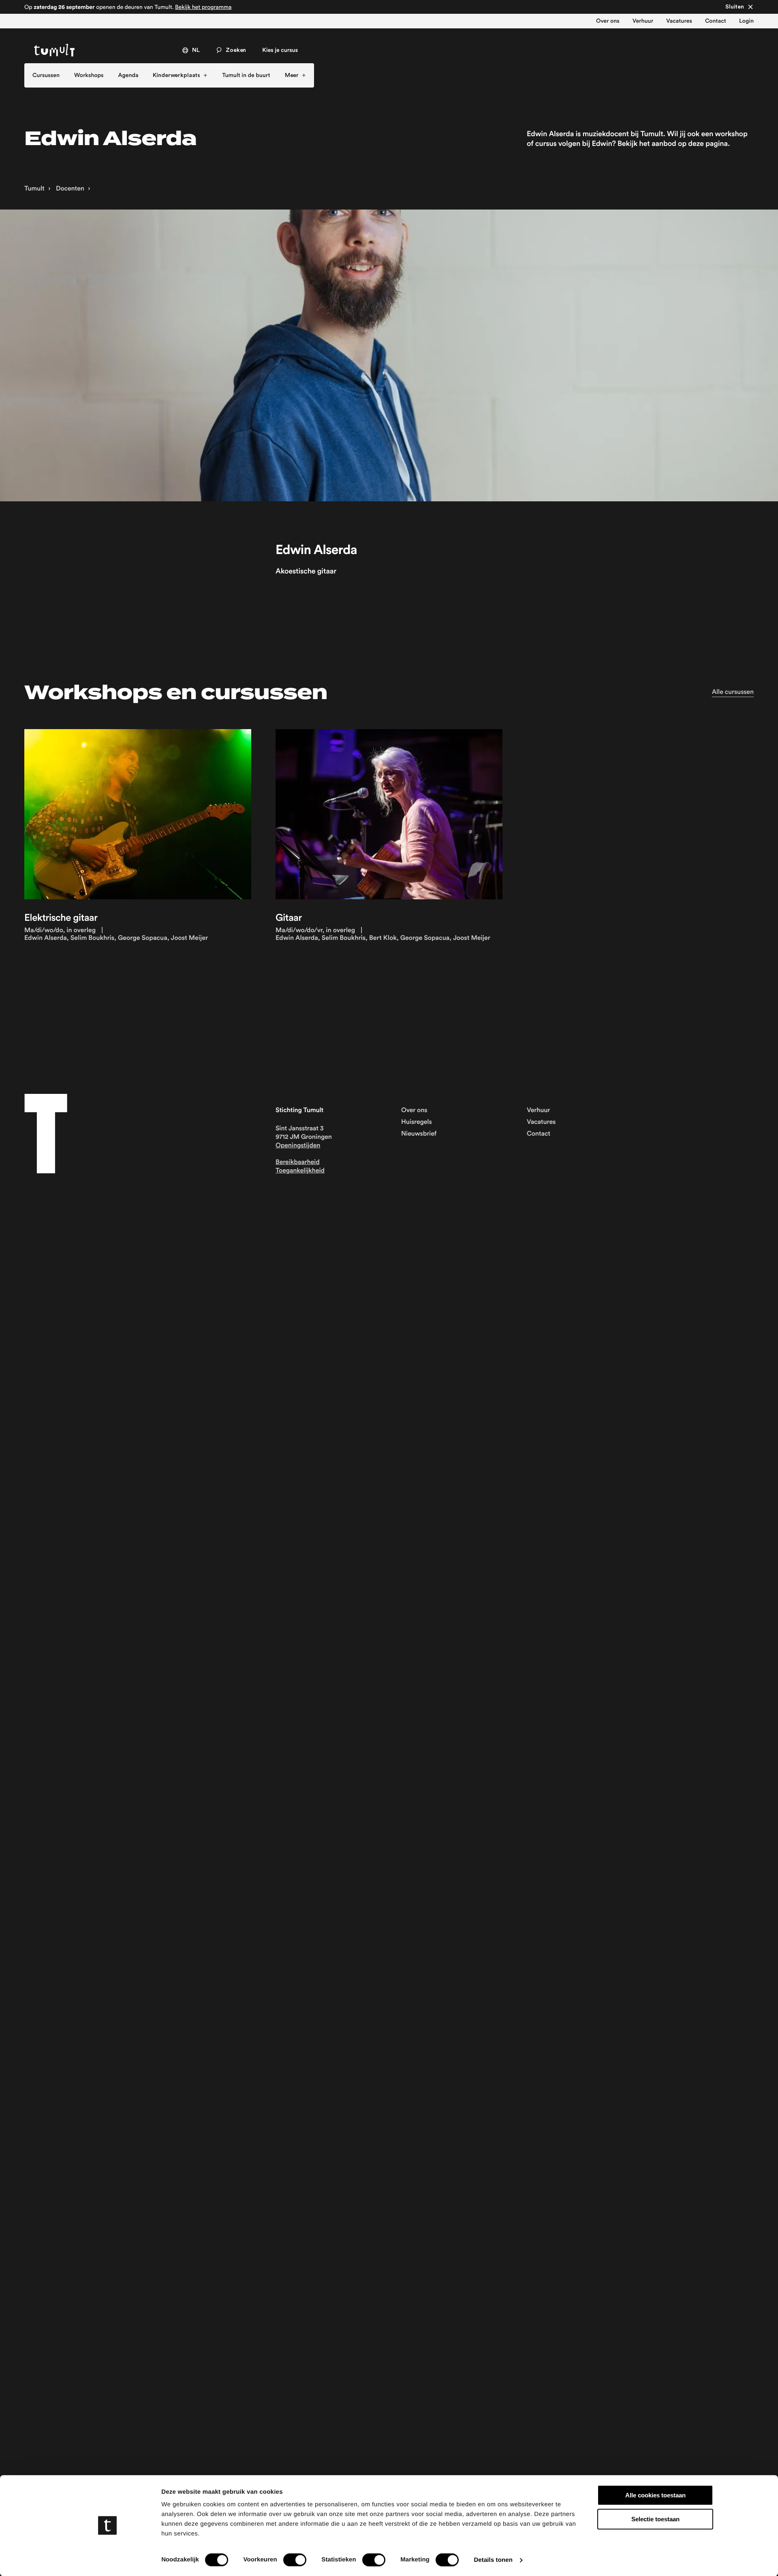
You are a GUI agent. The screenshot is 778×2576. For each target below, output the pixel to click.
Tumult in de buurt (246, 75)
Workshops (89, 75)
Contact (716, 21)
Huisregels (417, 1122)
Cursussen (46, 75)
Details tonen (493, 2560)
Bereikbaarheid (298, 1162)
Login (746, 21)
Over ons (608, 21)
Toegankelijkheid (300, 1171)
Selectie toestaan (655, 2519)
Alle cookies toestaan (655, 2495)
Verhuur (643, 21)
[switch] (295, 2560)
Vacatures (679, 21)
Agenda (128, 75)
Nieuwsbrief (419, 1134)
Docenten (69, 189)
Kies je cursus (280, 50)
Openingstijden (298, 1146)
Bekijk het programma (203, 7)
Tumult (34, 189)
